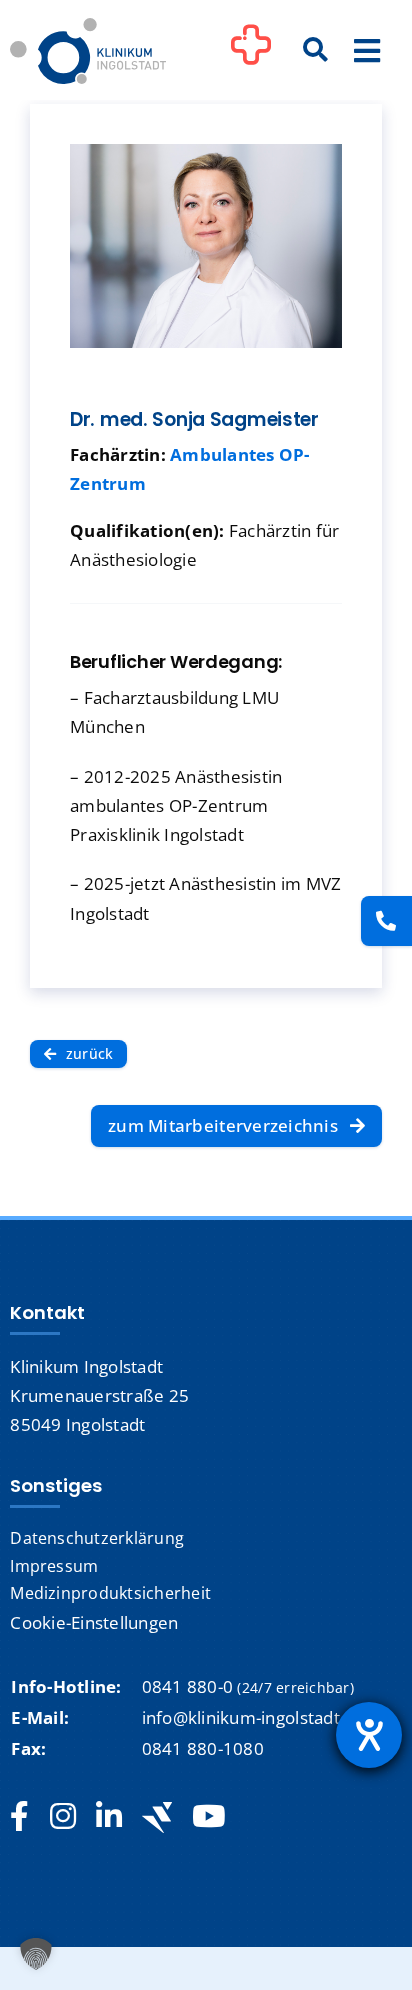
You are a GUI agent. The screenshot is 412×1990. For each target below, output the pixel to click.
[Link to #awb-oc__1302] (251, 54)
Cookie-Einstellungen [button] (94, 1622)
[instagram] (63, 1817)
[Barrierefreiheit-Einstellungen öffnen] (369, 1735)
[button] (36, 1954)
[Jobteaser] (157, 1817)
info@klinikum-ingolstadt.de (253, 1717)
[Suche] (316, 51)
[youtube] (208, 1817)
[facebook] (19, 1817)
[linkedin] (109, 1817)
